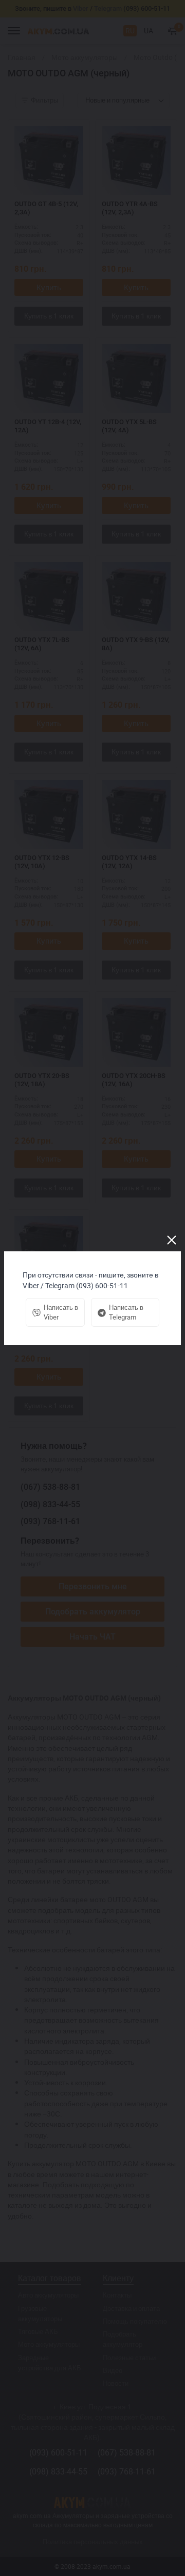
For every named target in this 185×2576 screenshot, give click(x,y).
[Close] (172, 1240)
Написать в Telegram (126, 1312)
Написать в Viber (61, 1312)
